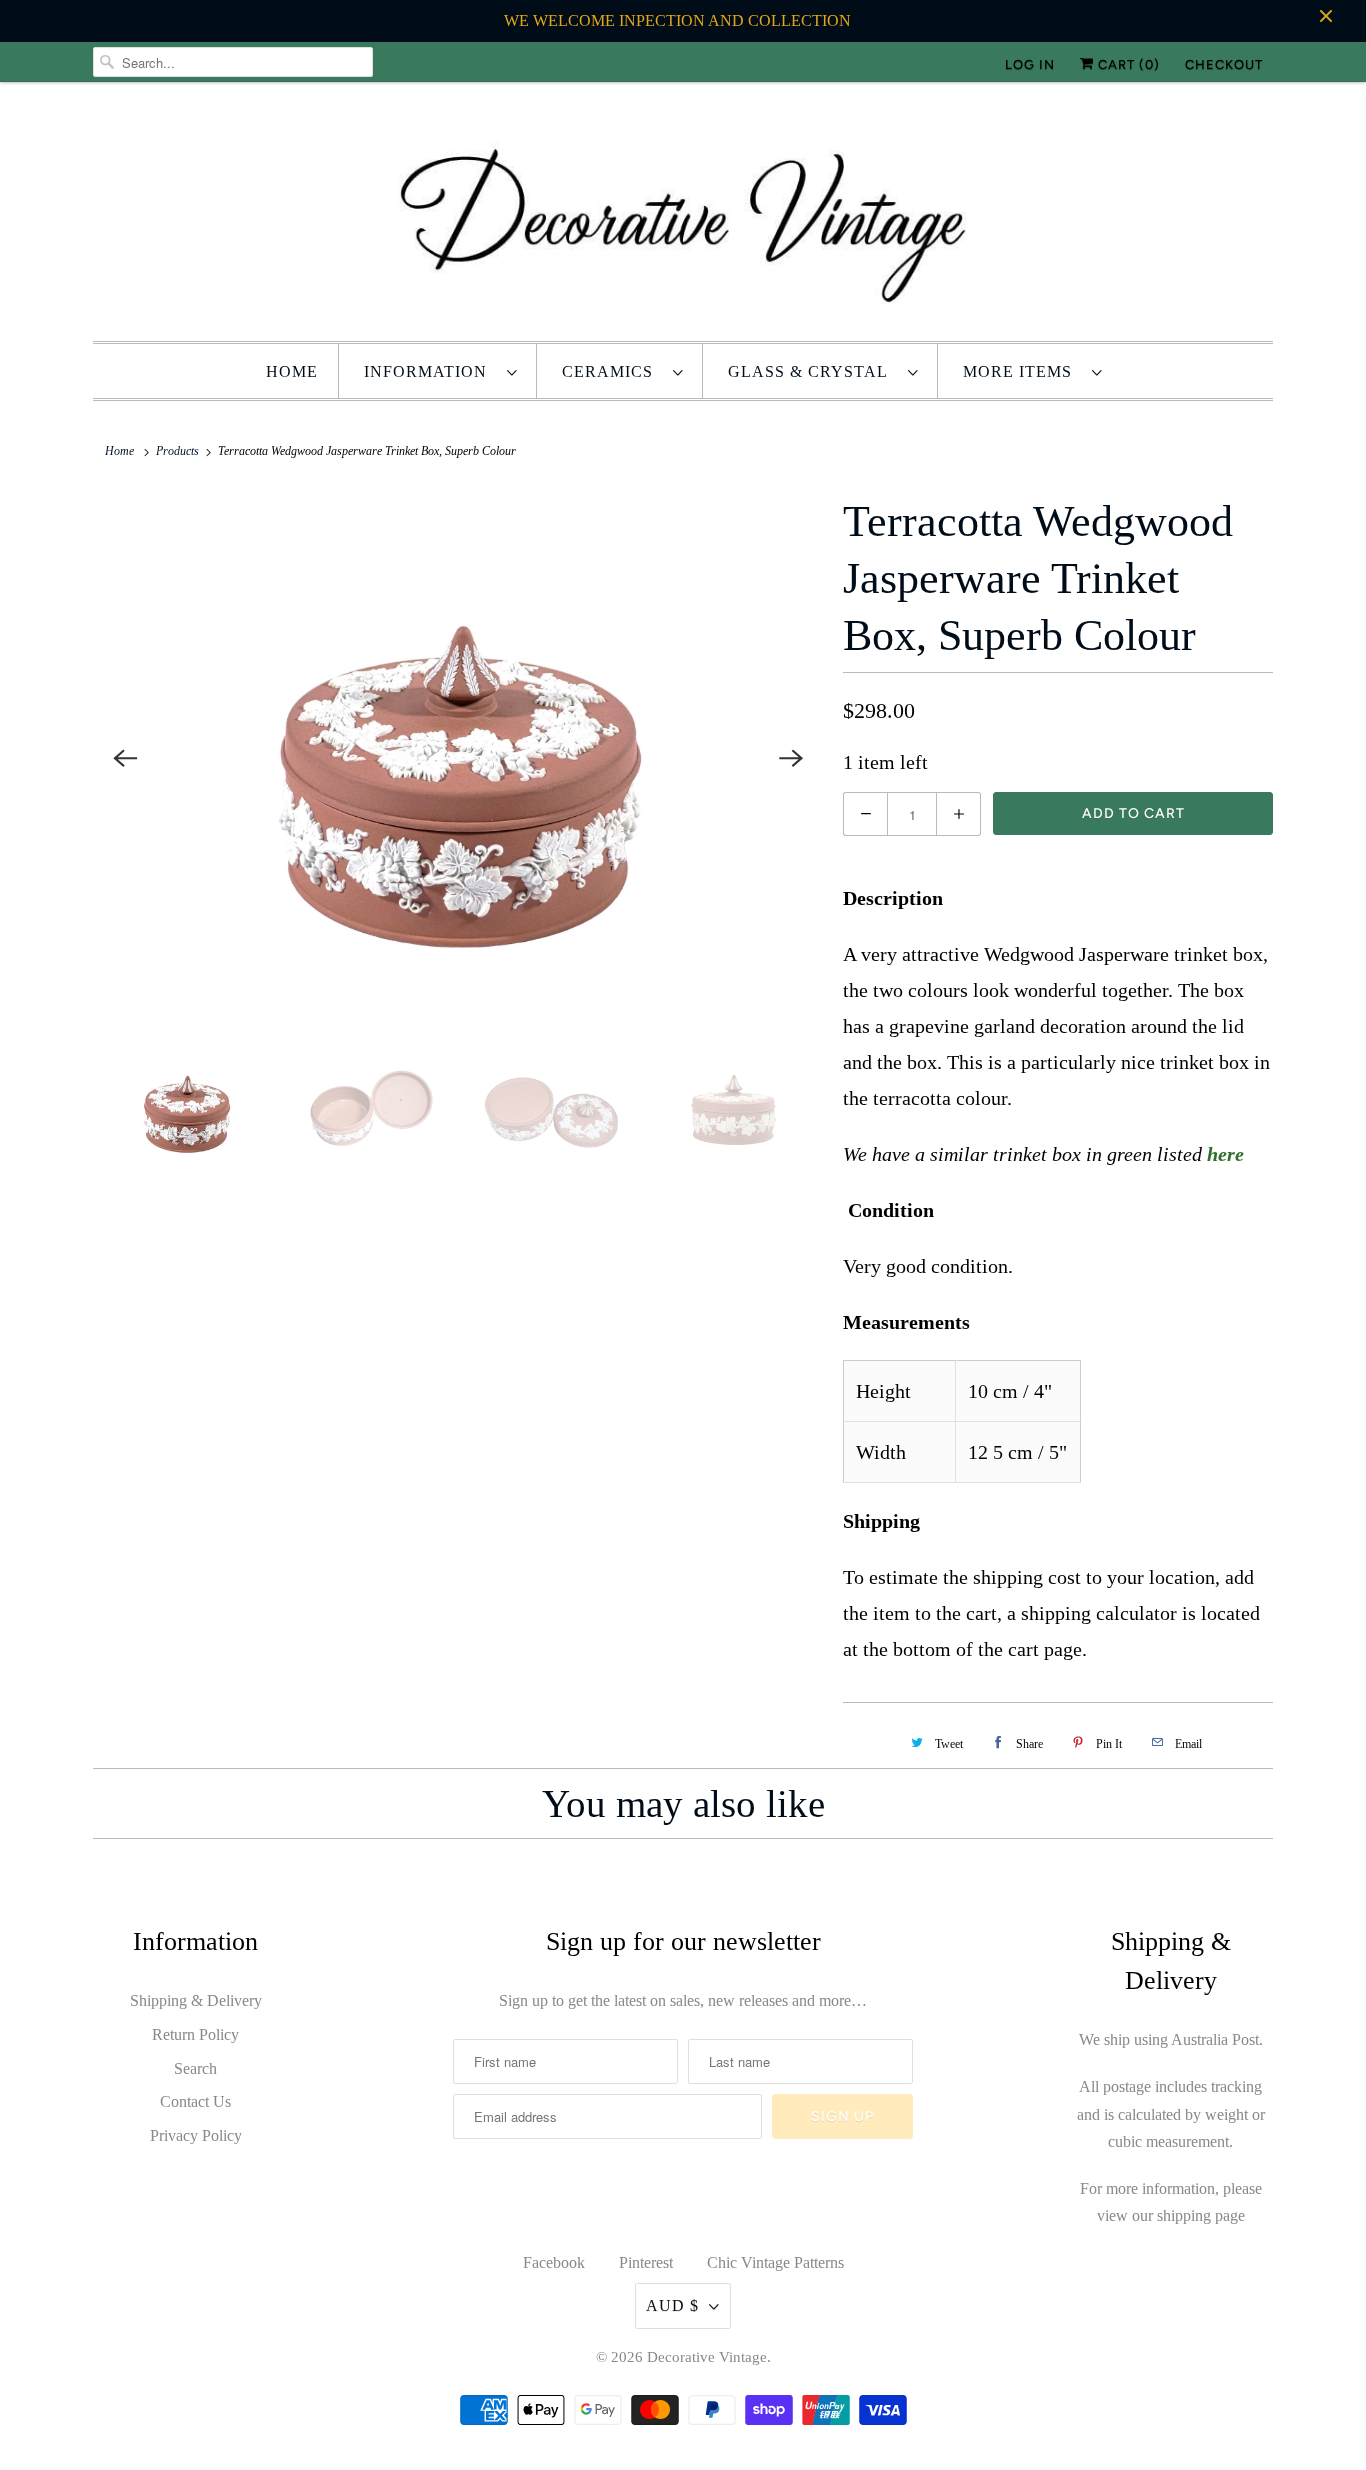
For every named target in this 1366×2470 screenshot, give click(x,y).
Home (292, 371)
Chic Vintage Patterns (775, 2262)
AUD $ (672, 2305)
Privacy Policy (196, 2135)
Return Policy (195, 2034)
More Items (1022, 371)
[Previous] (125, 759)
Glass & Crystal (813, 371)
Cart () (1127, 64)
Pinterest (646, 2262)
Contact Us (195, 2101)
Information (430, 371)
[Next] (791, 759)
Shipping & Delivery (196, 2000)
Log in (1030, 64)
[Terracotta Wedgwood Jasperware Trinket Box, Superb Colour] (458, 758)
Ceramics (612, 371)
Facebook (554, 2262)
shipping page (1201, 2215)
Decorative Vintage (707, 2357)
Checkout (1224, 64)
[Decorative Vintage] (683, 216)
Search (195, 2068)
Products (177, 451)
